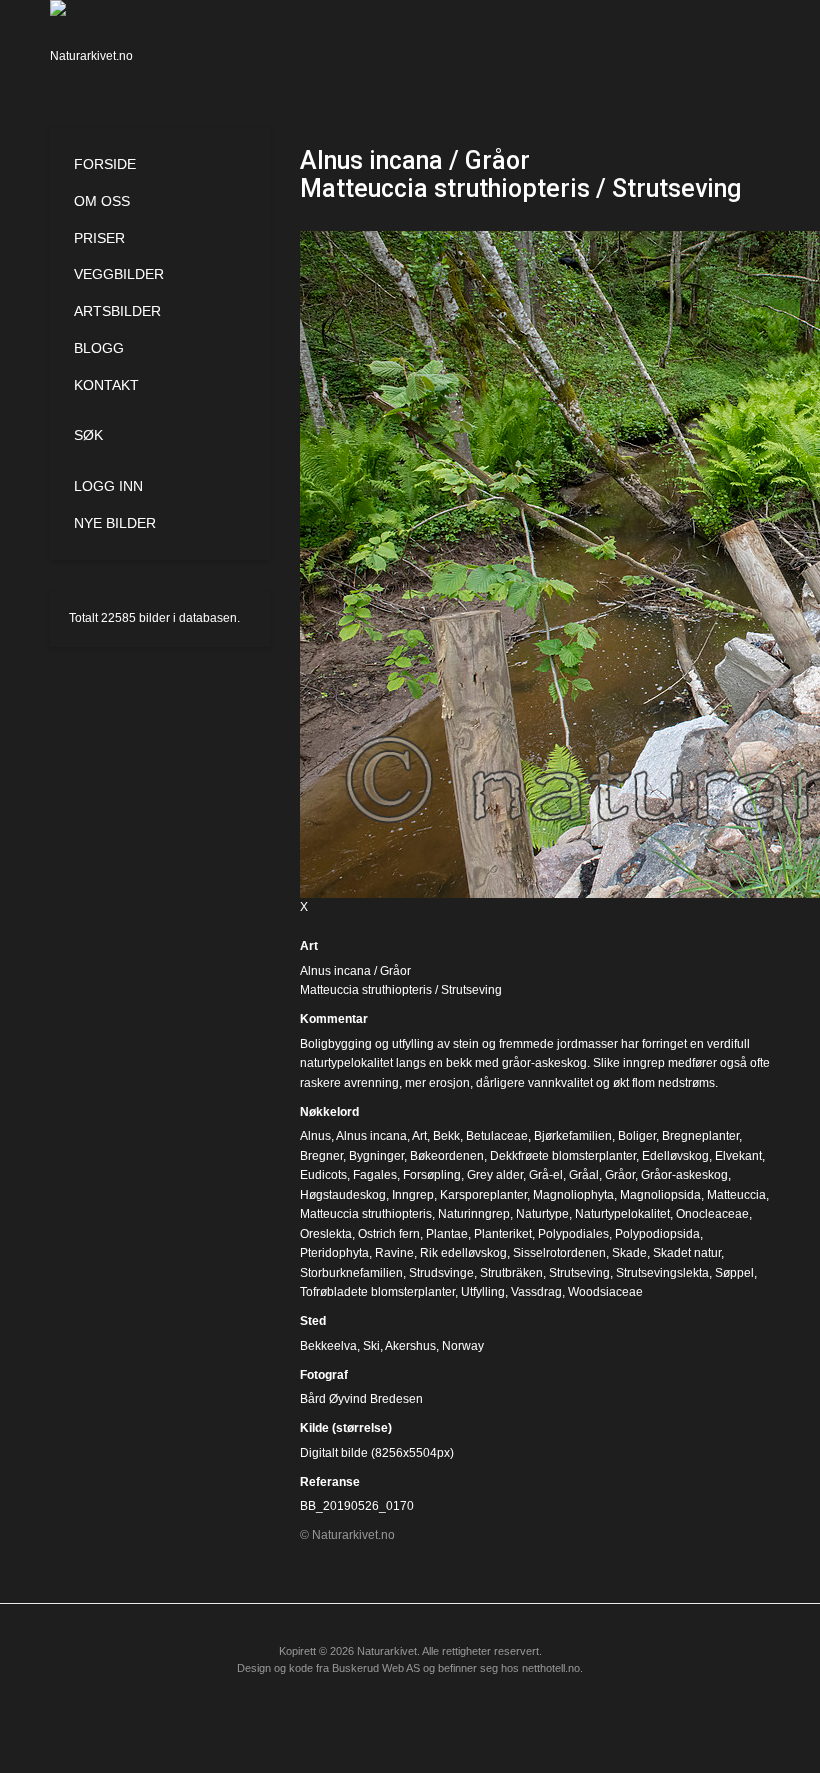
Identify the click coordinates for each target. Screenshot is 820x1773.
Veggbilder (119, 274)
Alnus (315, 1136)
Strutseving (579, 1273)
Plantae (447, 1234)
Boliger (637, 1136)
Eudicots (323, 1175)
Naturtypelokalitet (622, 1214)
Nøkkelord (329, 1112)
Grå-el (546, 1175)
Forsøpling (432, 1175)
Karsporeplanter (483, 1195)
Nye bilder (115, 523)
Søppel (734, 1273)
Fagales (375, 1175)
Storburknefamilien (351, 1273)
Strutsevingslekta (662, 1273)
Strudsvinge (441, 1273)
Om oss (102, 201)
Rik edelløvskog (463, 1253)
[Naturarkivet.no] (97, 45)
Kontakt (106, 385)
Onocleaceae (712, 1214)
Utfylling (483, 1292)
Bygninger (376, 1156)
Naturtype (542, 1214)
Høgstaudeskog (343, 1195)
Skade (629, 1253)
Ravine (394, 1253)
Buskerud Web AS (376, 1668)
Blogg (99, 348)
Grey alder (495, 1175)
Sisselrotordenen (559, 1253)
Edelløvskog (675, 1156)
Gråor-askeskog (684, 1175)
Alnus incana (371, 1136)
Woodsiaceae (605, 1292)
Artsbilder (117, 311)
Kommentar (334, 1019)
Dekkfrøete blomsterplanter (563, 1156)
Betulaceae (497, 1136)
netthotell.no (551, 1668)
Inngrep (413, 1195)
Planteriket (503, 1234)
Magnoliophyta (573, 1195)
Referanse (330, 1482)
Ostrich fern (389, 1234)
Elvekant (738, 1156)
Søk (88, 435)
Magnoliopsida (660, 1195)
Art (309, 946)
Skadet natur (687, 1253)
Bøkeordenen (447, 1156)
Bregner (321, 1156)
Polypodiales (573, 1234)
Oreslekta (326, 1234)
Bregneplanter (700, 1136)
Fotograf (324, 1375)
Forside (105, 164)
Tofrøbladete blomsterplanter (377, 1292)
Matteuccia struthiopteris (366, 1214)
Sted (313, 1321)
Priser (99, 238)
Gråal (584, 1175)
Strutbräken (511, 1273)
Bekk (446, 1136)
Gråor (620, 1175)
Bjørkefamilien (573, 1136)
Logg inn (108, 486)
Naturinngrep (474, 1214)
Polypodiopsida (657, 1234)
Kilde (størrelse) (346, 1428)
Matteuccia (736, 1195)
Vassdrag (536, 1292)
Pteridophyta (334, 1253)
